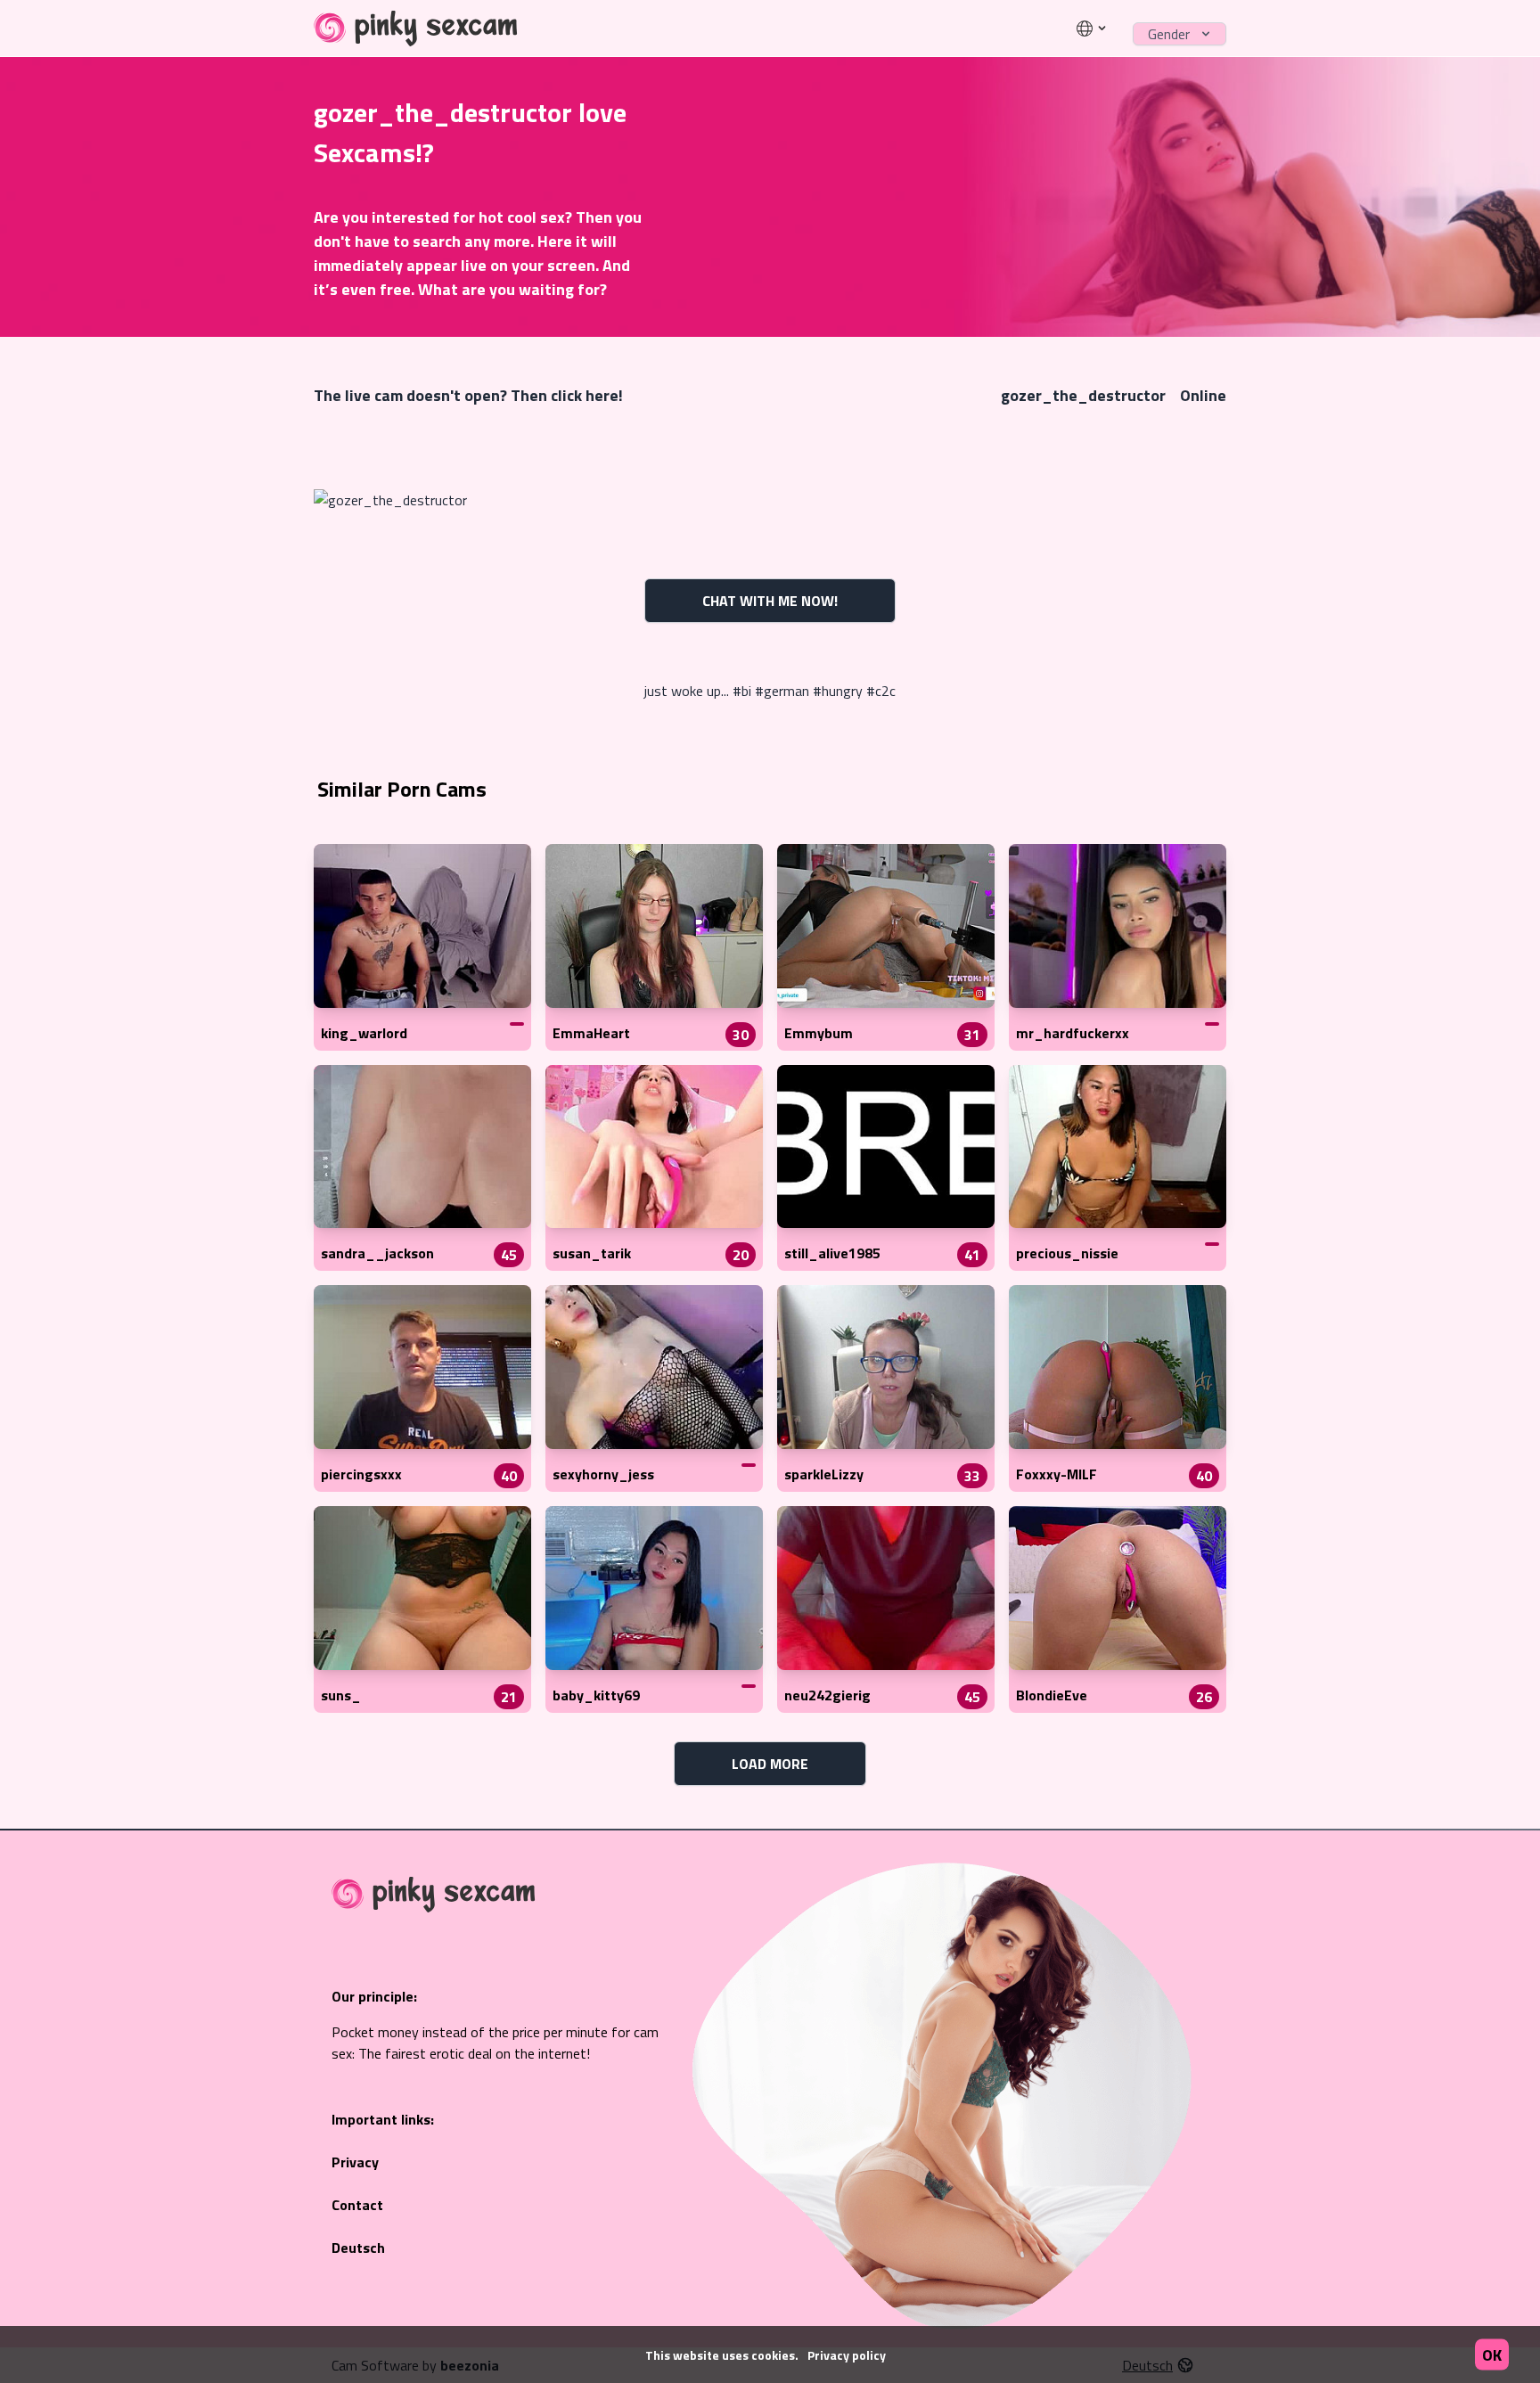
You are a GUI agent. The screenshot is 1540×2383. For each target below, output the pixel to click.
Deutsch (358, 2248)
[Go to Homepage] (416, 29)
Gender (1169, 34)
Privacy (355, 2162)
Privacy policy (847, 2355)
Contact (357, 2205)
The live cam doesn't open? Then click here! (468, 395)
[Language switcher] (1092, 29)
